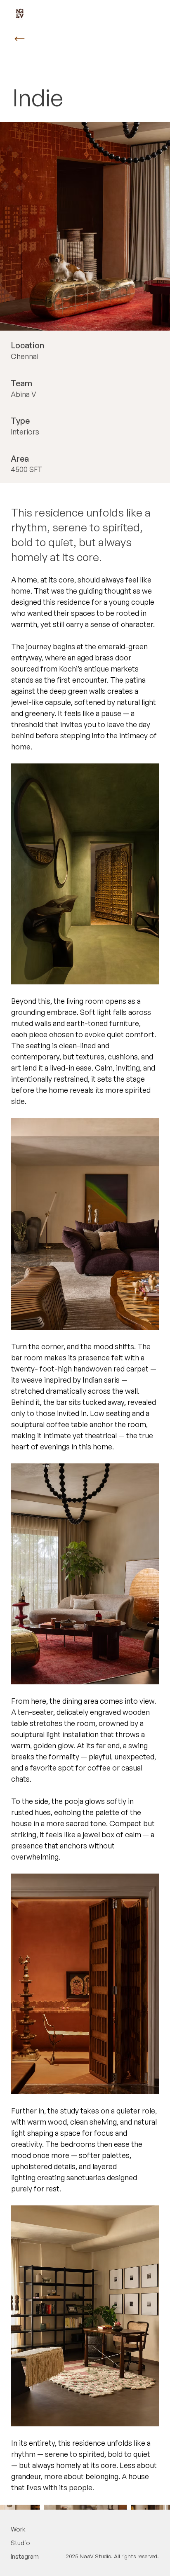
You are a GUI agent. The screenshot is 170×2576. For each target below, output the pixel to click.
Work (18, 2529)
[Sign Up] (20, 39)
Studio (20, 2543)
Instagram (25, 2556)
